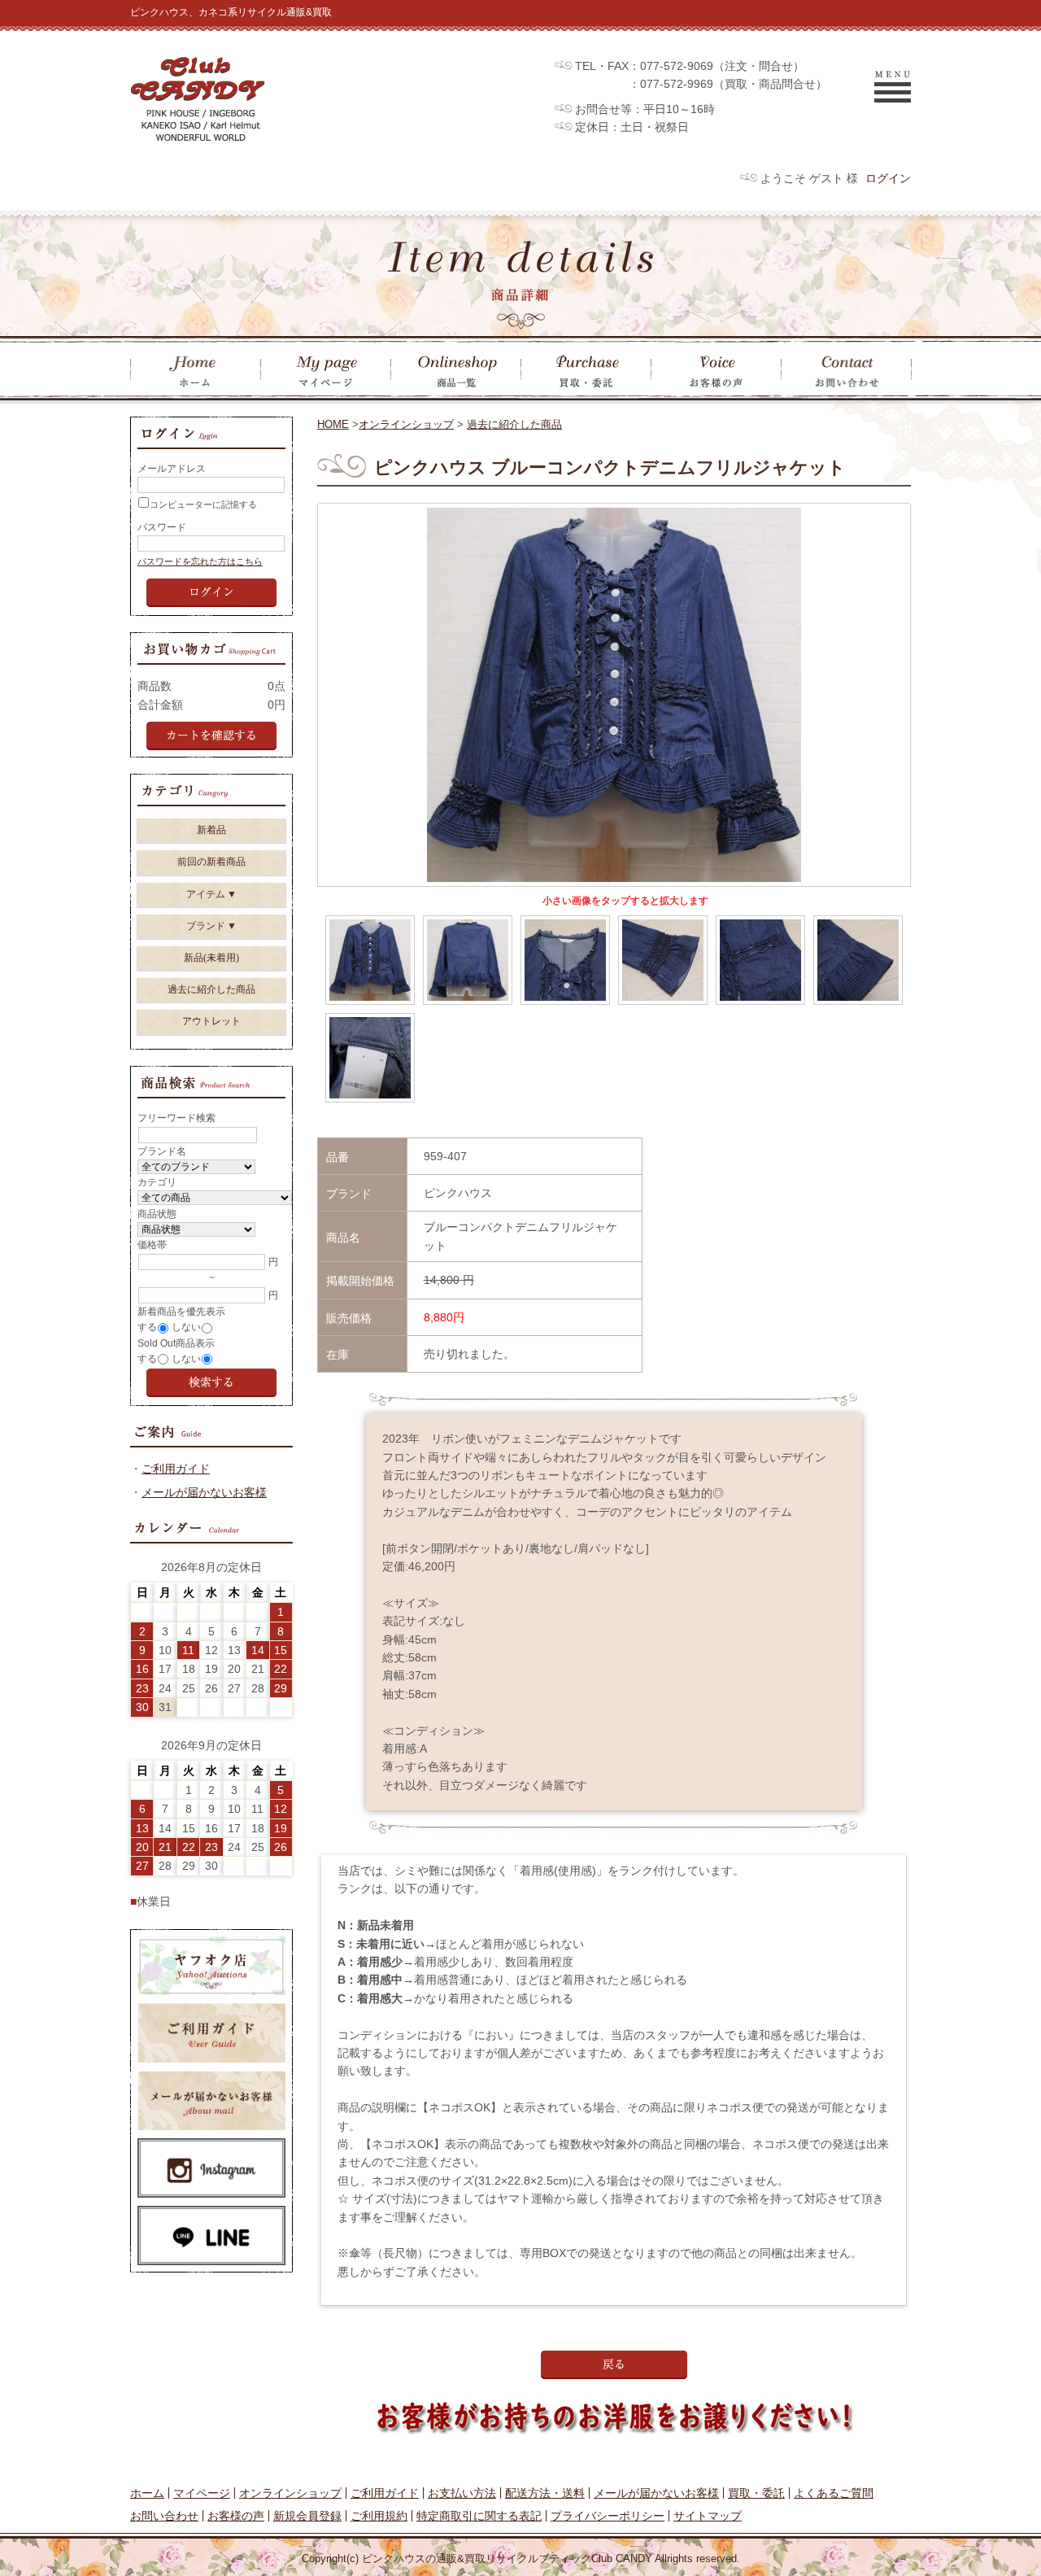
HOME (333, 424)
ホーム (147, 2493)
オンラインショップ (406, 424)
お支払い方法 (462, 2493)
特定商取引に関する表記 (479, 2516)
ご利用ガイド (176, 1469)
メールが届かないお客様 (204, 1492)
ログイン (888, 178)
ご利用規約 (379, 2516)
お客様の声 (236, 2516)
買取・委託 (756, 2493)
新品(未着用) (211, 958)
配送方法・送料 (545, 2493)
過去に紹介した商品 (514, 424)
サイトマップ (708, 2516)
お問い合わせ (164, 2516)
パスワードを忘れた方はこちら (200, 561)
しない (186, 1327)
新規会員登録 (307, 2516)
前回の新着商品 (211, 862)
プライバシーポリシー (608, 2516)
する (147, 1327)
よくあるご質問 (834, 2493)
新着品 (211, 830)
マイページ (202, 2493)
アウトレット (211, 1021)
